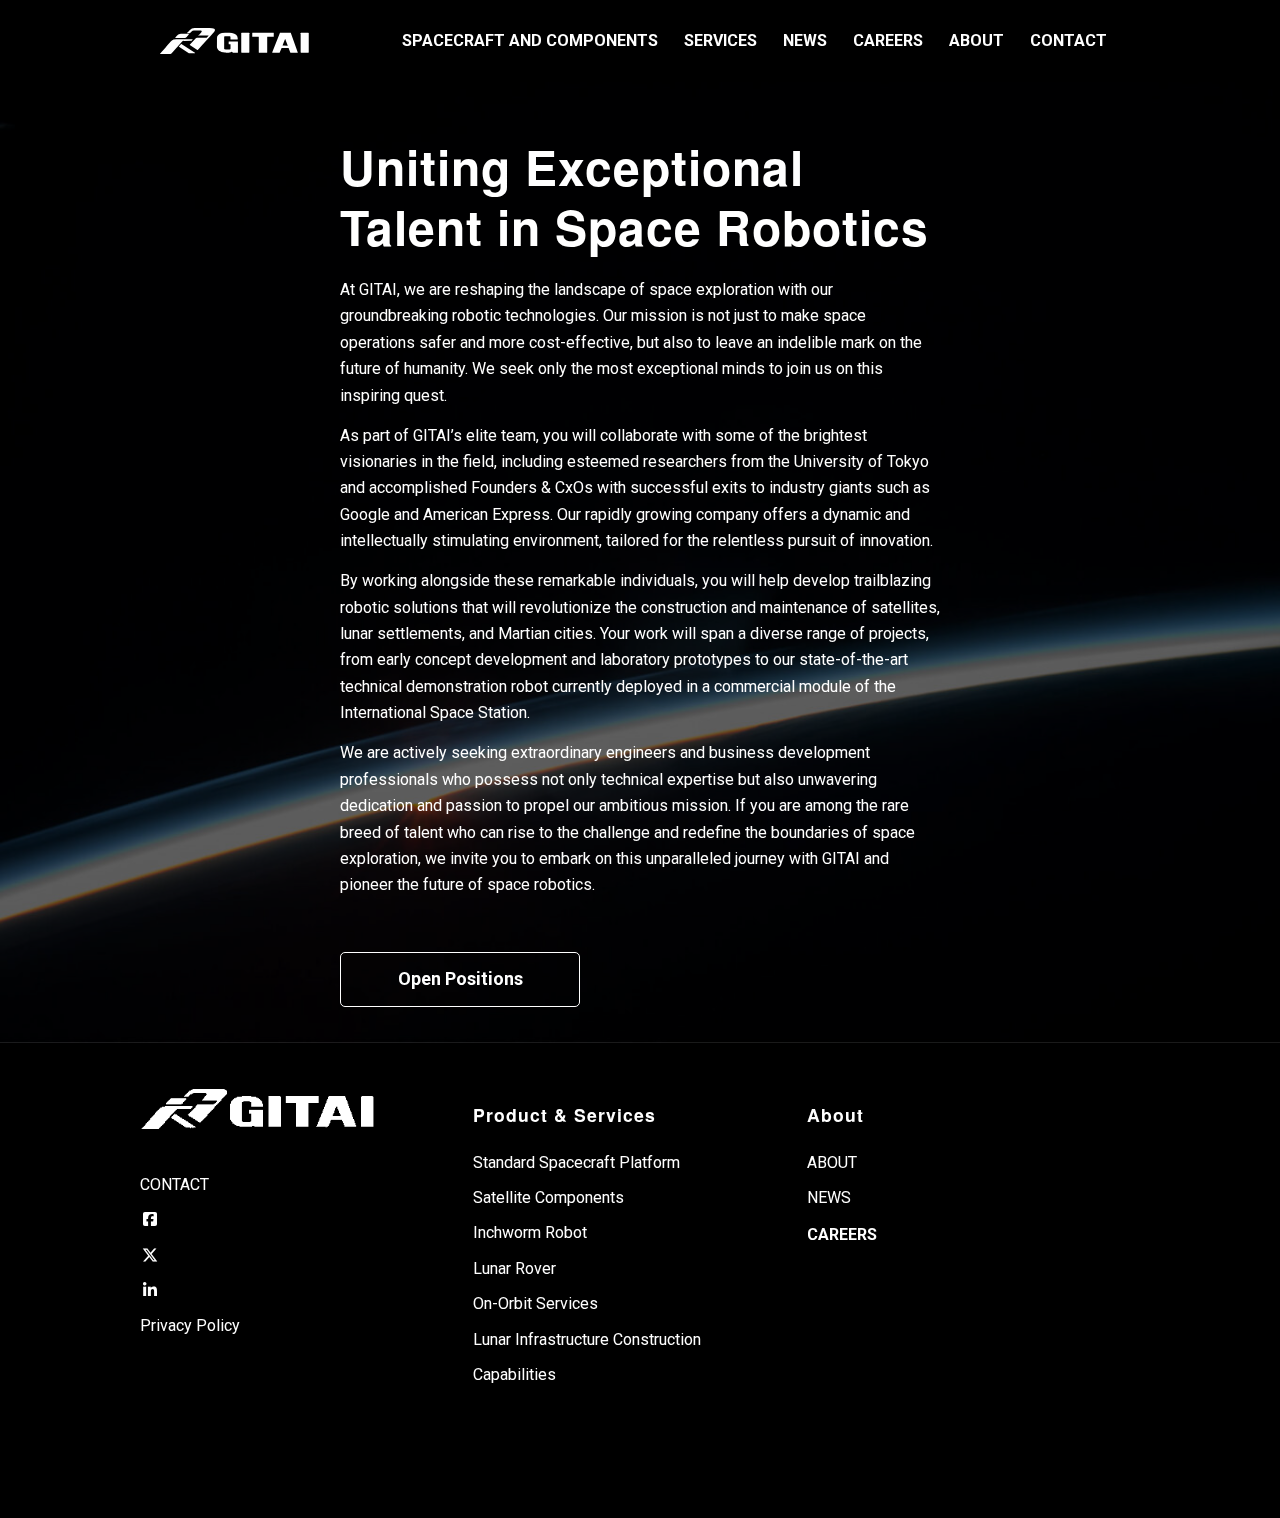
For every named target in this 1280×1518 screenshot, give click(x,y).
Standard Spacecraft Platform (576, 1162)
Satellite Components (548, 1197)
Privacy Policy (190, 1325)
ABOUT (832, 1162)
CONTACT (174, 1184)
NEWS (829, 1197)
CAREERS (842, 1234)
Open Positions (460, 978)
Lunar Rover (514, 1268)
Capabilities (514, 1374)
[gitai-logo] (234, 41)
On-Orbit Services (535, 1303)
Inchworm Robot (530, 1232)
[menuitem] (530, 41)
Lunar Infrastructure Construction (587, 1339)
